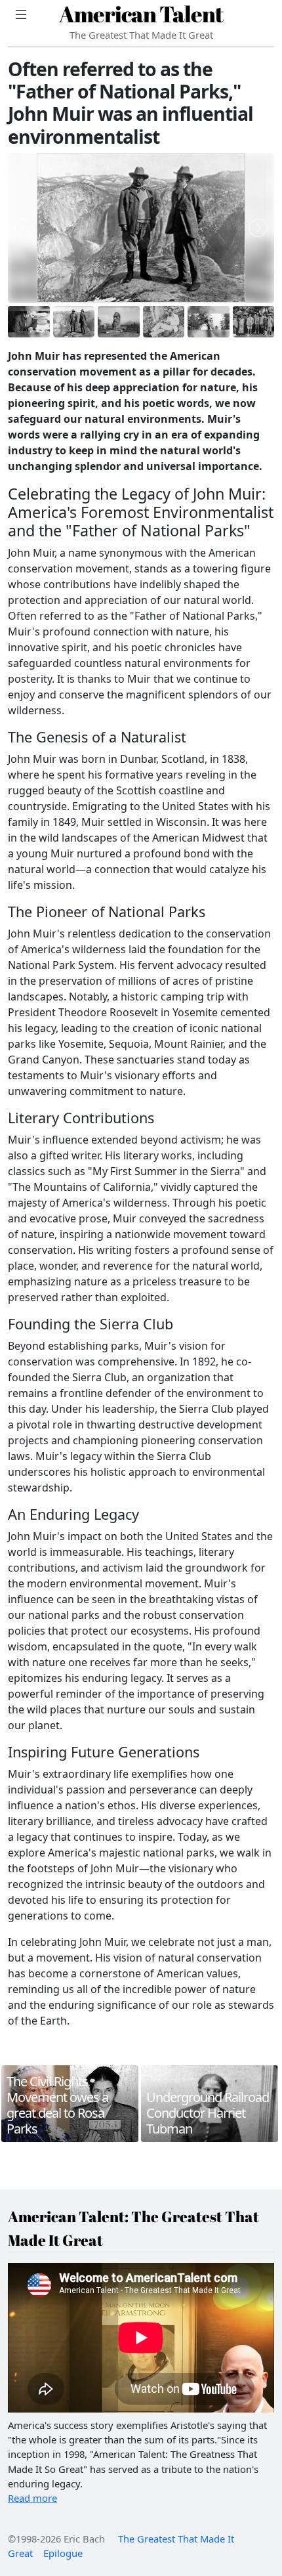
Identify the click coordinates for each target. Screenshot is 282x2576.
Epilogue (63, 2553)
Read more (32, 2498)
